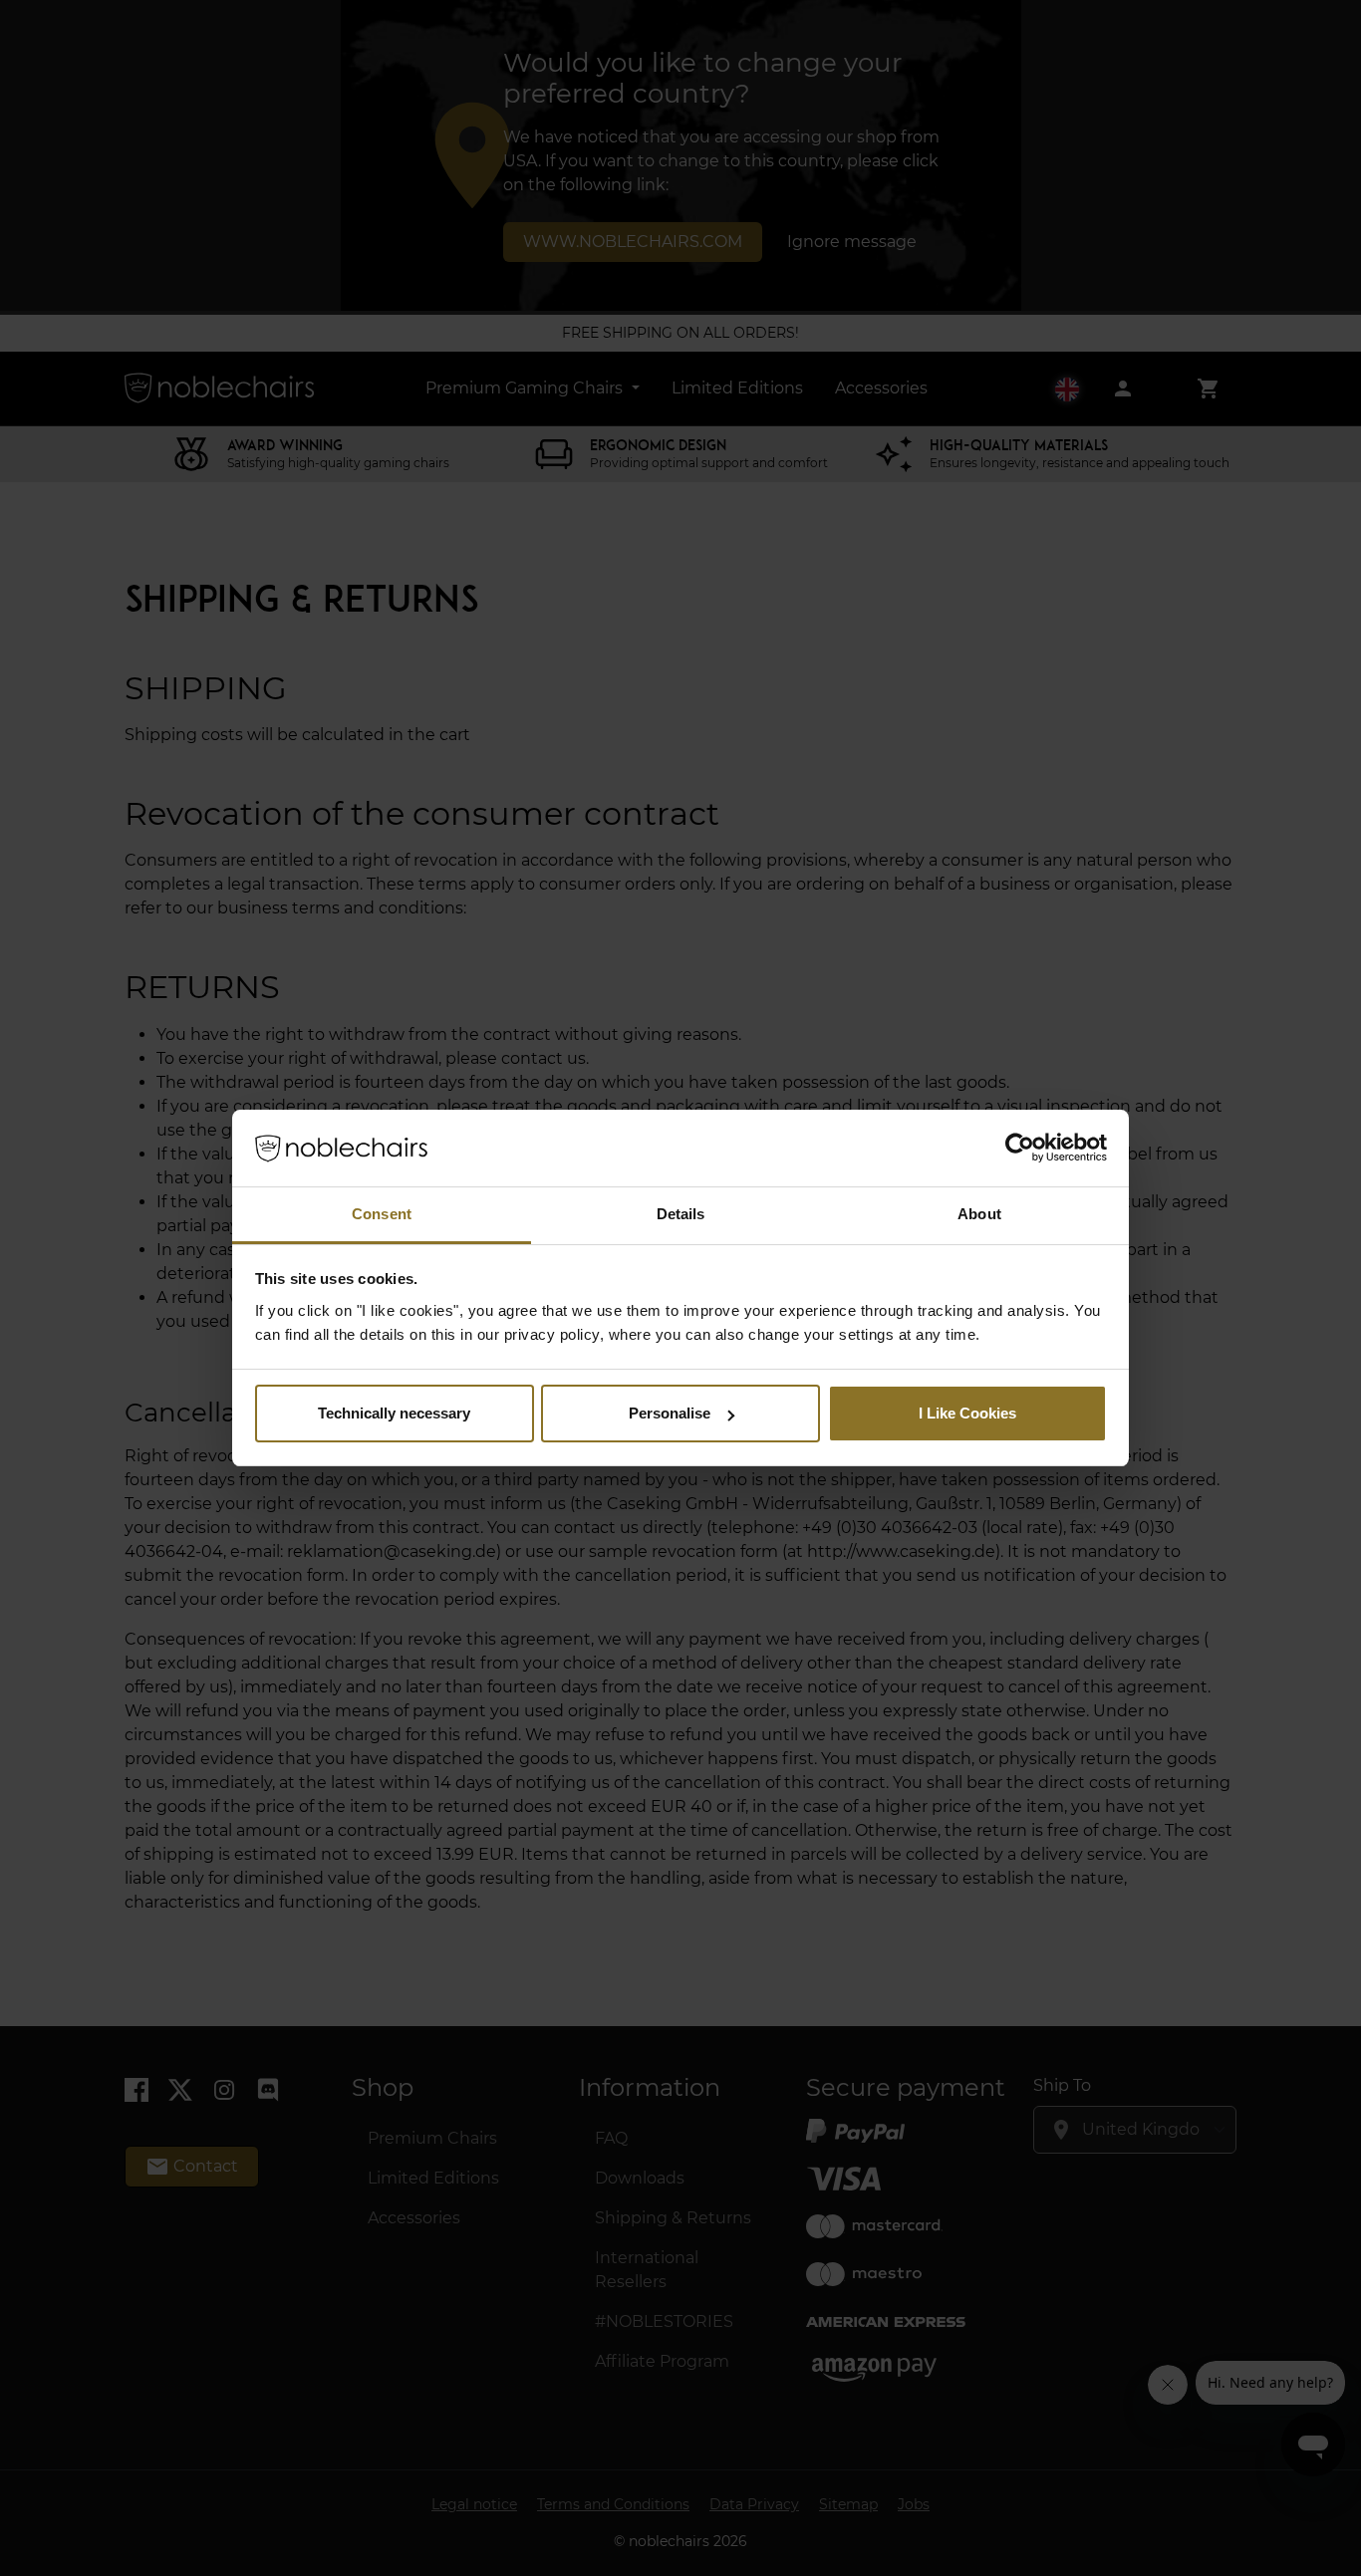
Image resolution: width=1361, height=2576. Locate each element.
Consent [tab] (382, 1214)
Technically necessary (394, 1413)
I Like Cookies (967, 1413)
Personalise (670, 1413)
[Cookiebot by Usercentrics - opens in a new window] (1020, 1149)
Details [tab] (681, 1214)
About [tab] (979, 1214)
